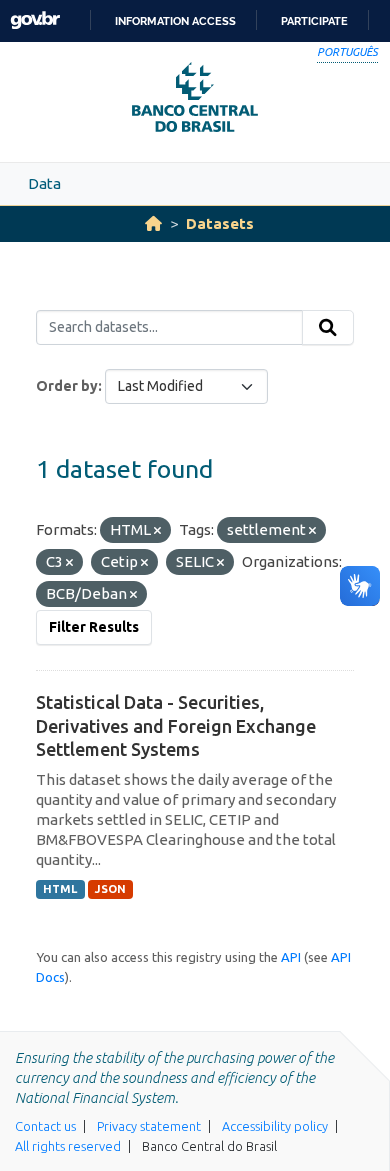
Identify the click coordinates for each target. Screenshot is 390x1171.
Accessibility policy (275, 1126)
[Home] (153, 223)
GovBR (35, 20)
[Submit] (328, 328)
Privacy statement (149, 1126)
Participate (314, 21)
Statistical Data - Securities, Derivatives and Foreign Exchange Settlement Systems (176, 725)
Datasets (220, 223)
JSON (110, 889)
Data (44, 183)
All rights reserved (68, 1146)
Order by (67, 386)
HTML (60, 889)
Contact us (45, 1126)
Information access (175, 21)
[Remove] (157, 531)
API (291, 957)
